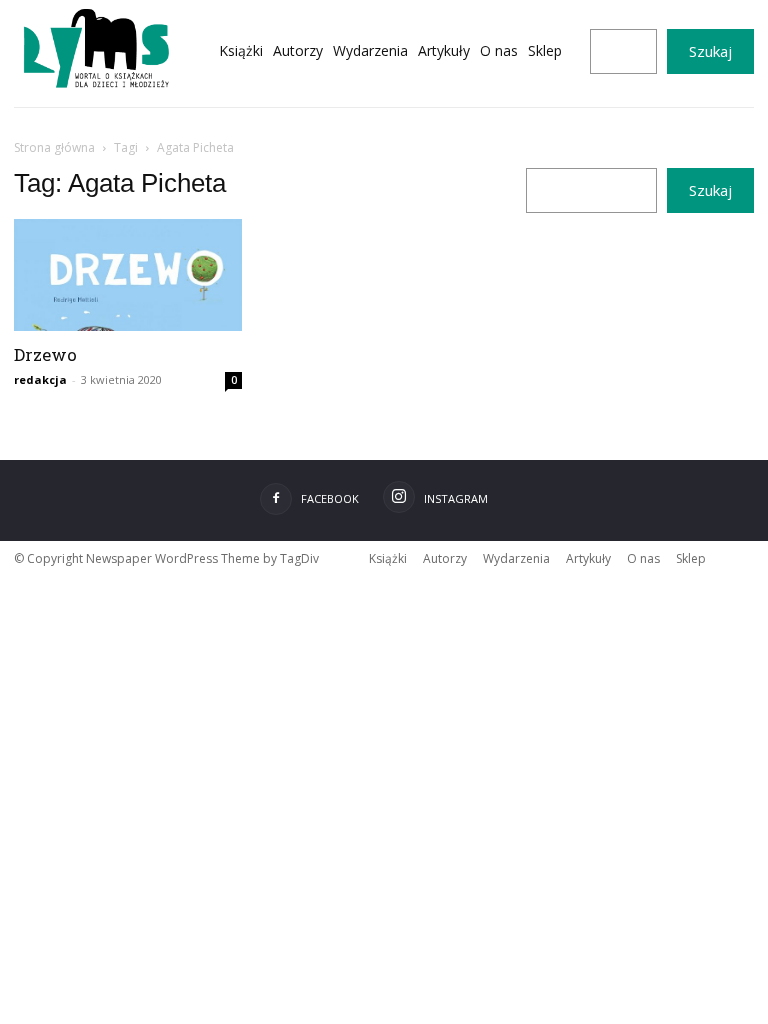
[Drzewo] (128, 275)
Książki (388, 558)
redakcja (40, 379)
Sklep (691, 558)
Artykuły (588, 558)
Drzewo (45, 354)
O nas (643, 558)
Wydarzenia (516, 558)
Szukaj (710, 51)
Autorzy (445, 558)
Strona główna (54, 147)
